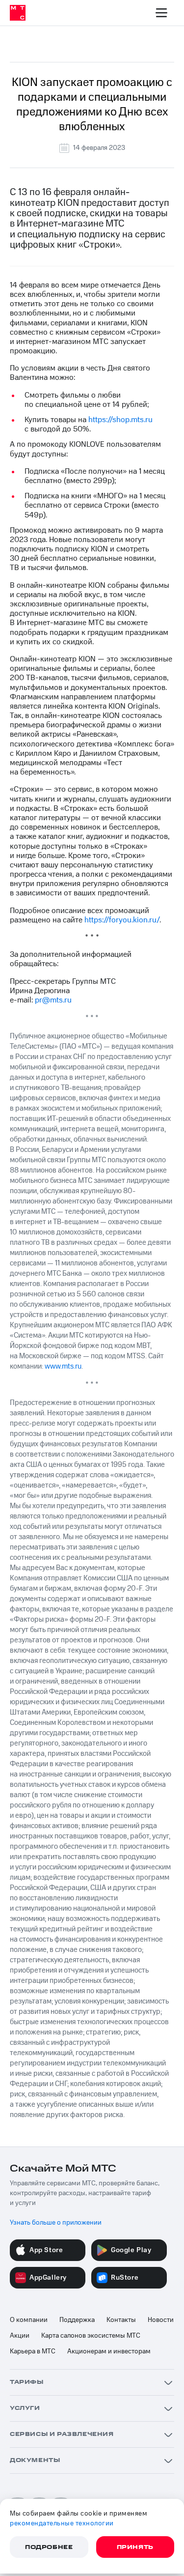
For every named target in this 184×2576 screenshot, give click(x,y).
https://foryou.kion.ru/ (122, 920)
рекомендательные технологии (62, 2523)
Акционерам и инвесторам (109, 2351)
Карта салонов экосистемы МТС (91, 2336)
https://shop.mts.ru (120, 420)
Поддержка (77, 2320)
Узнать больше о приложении (56, 2223)
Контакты (121, 2320)
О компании (29, 2320)
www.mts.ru (63, 1366)
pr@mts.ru (53, 1000)
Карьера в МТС (33, 2351)
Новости (161, 2320)
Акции (20, 2336)
